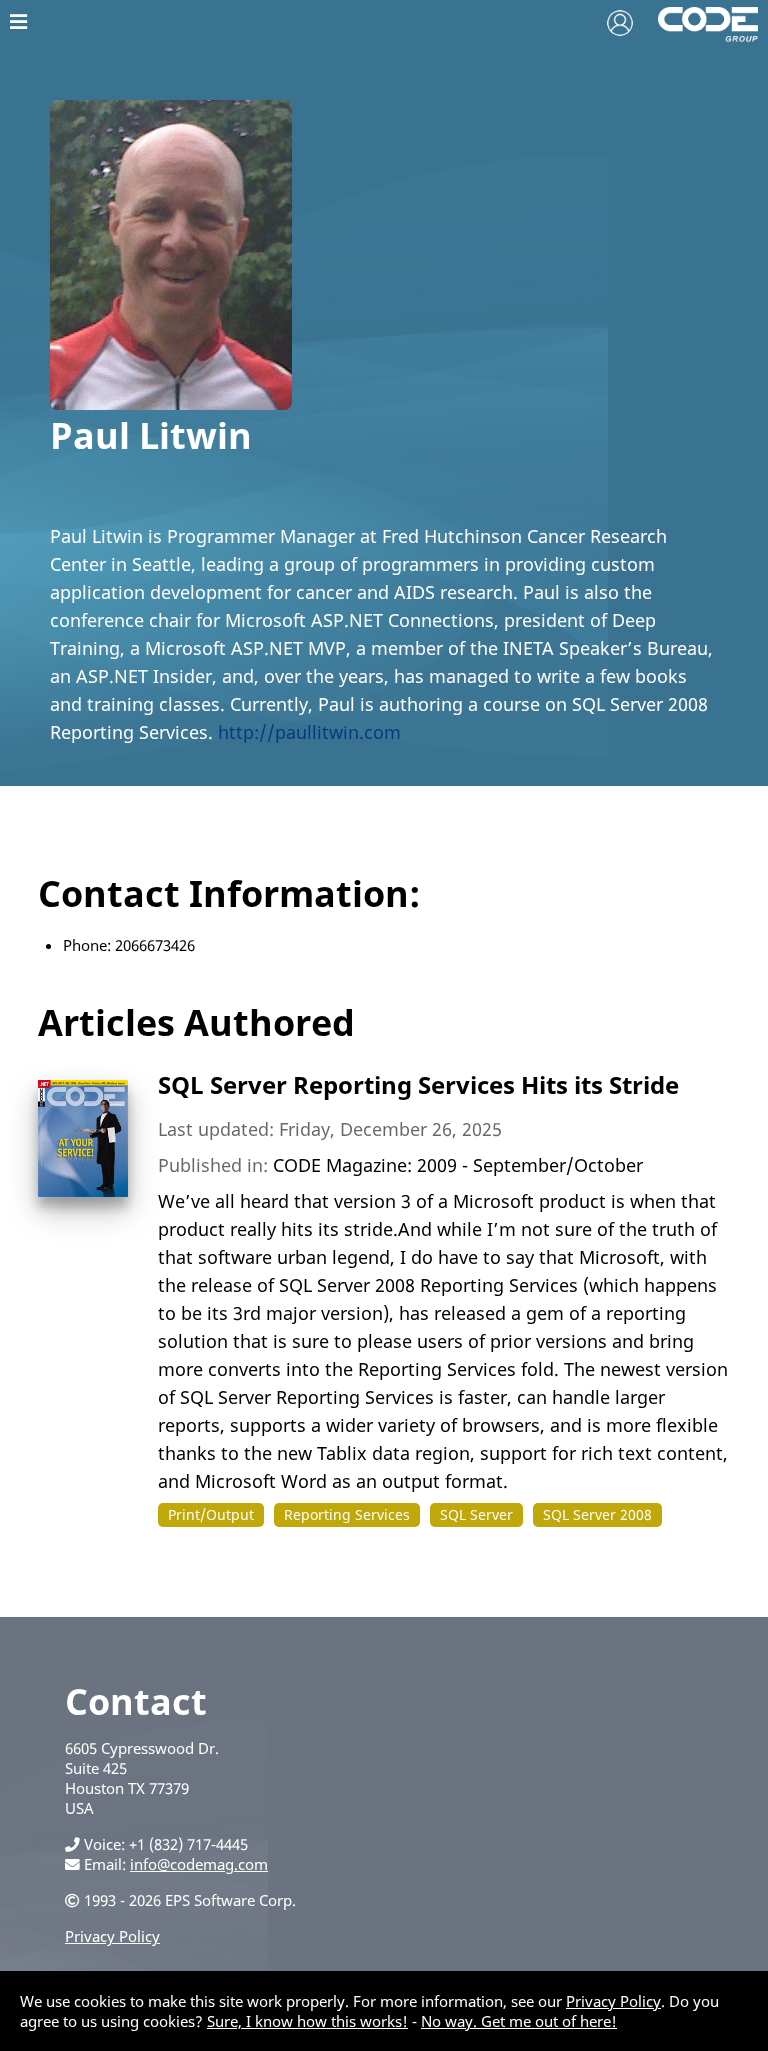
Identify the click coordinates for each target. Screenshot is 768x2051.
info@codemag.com (199, 1864)
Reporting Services (347, 1514)
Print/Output (211, 1514)
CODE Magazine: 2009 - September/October (458, 1165)
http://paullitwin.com (309, 732)
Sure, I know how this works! (307, 2021)
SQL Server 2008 (597, 1514)
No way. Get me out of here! (519, 2021)
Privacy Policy (112, 1936)
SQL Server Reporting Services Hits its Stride (418, 1084)
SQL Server (476, 1514)
